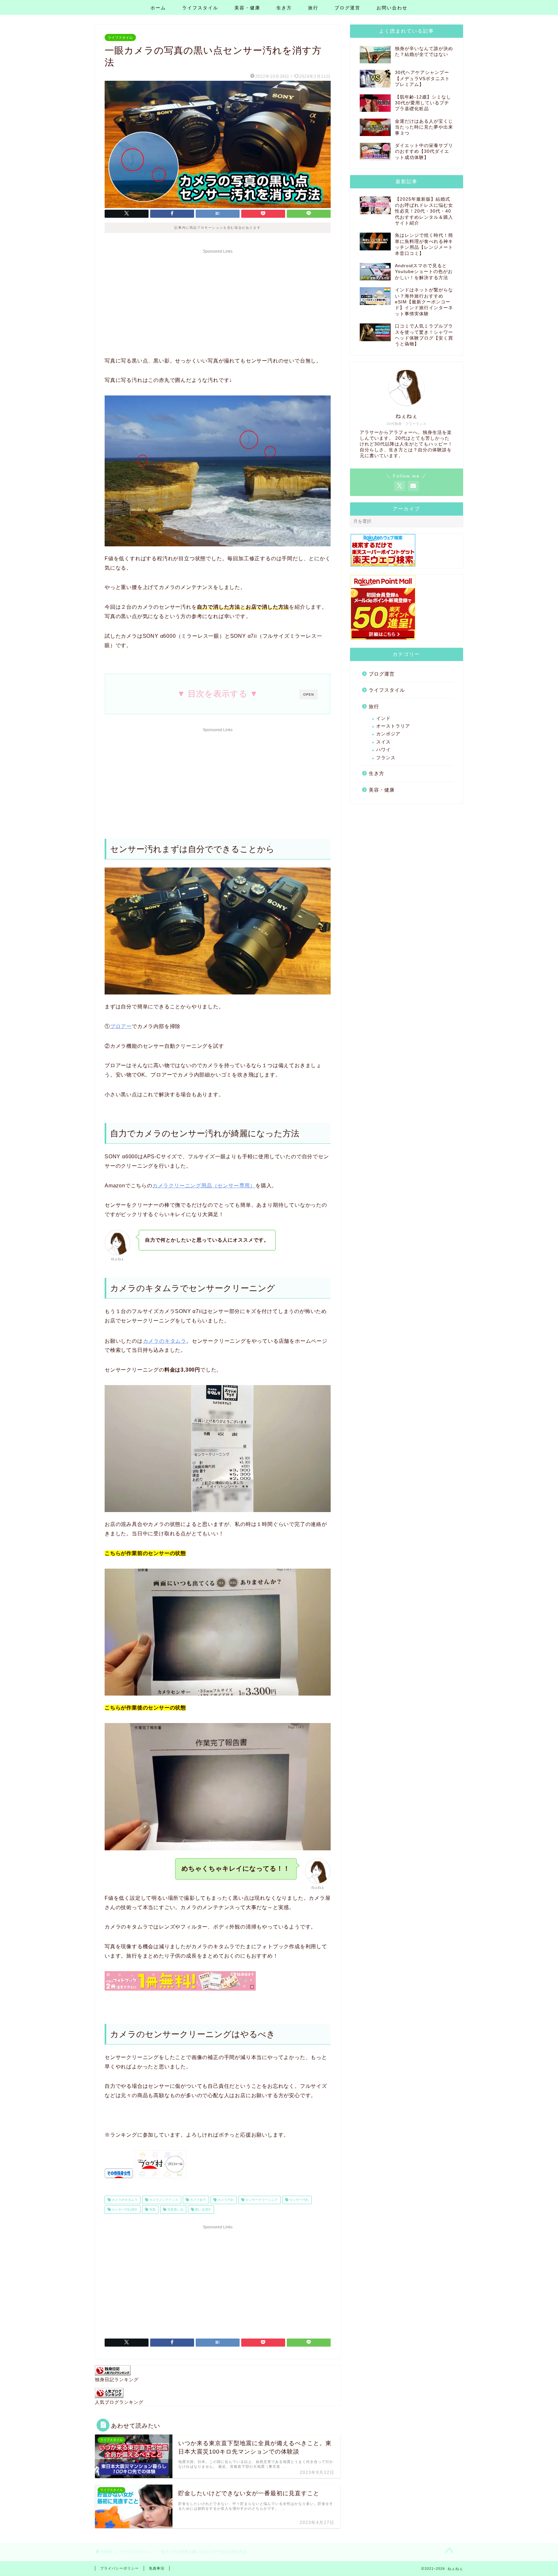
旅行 (313, 8)
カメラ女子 (197, 2200)
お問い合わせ (392, 8)
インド (383, 718)
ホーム (158, 8)
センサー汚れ (299, 2200)
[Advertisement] (218, 301)
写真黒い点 (175, 2209)
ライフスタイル (200, 8)
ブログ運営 (347, 8)
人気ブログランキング (119, 2402)
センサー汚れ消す (124, 2209)
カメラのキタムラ (165, 1341)
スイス (383, 742)
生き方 (284, 8)
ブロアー (121, 1026)
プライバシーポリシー (119, 2568)
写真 (152, 2209)
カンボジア (388, 734)
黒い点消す (203, 2209)
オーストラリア (393, 726)
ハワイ (383, 750)
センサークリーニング (261, 2200)
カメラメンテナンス (163, 2200)
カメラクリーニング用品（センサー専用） (204, 1186)
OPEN (309, 694)
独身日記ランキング (117, 2380)
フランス (386, 758)
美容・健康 (247, 8)
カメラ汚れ (225, 2200)
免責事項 (157, 2568)
